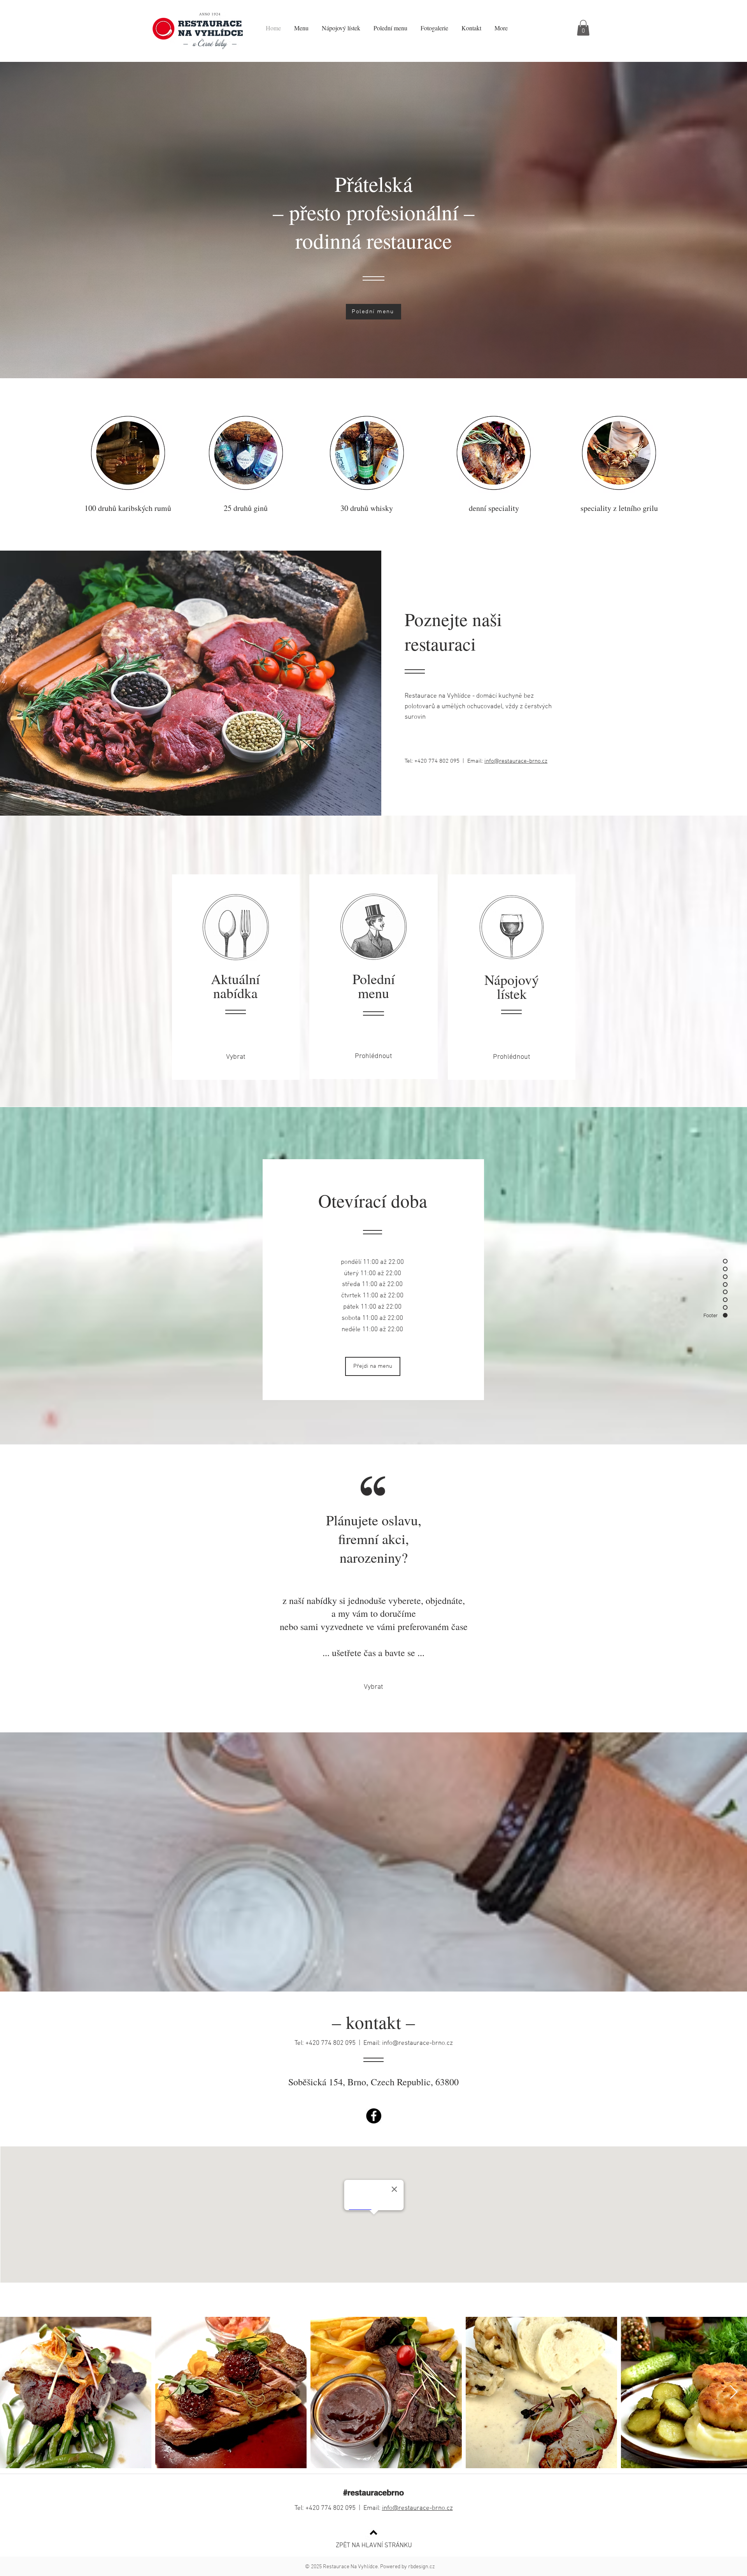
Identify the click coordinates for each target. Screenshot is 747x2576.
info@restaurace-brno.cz (516, 761)
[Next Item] (734, 2393)
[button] (583, 28)
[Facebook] (374, 2116)
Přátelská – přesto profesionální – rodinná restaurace (374, 212)
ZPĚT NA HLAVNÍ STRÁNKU (374, 2546)
